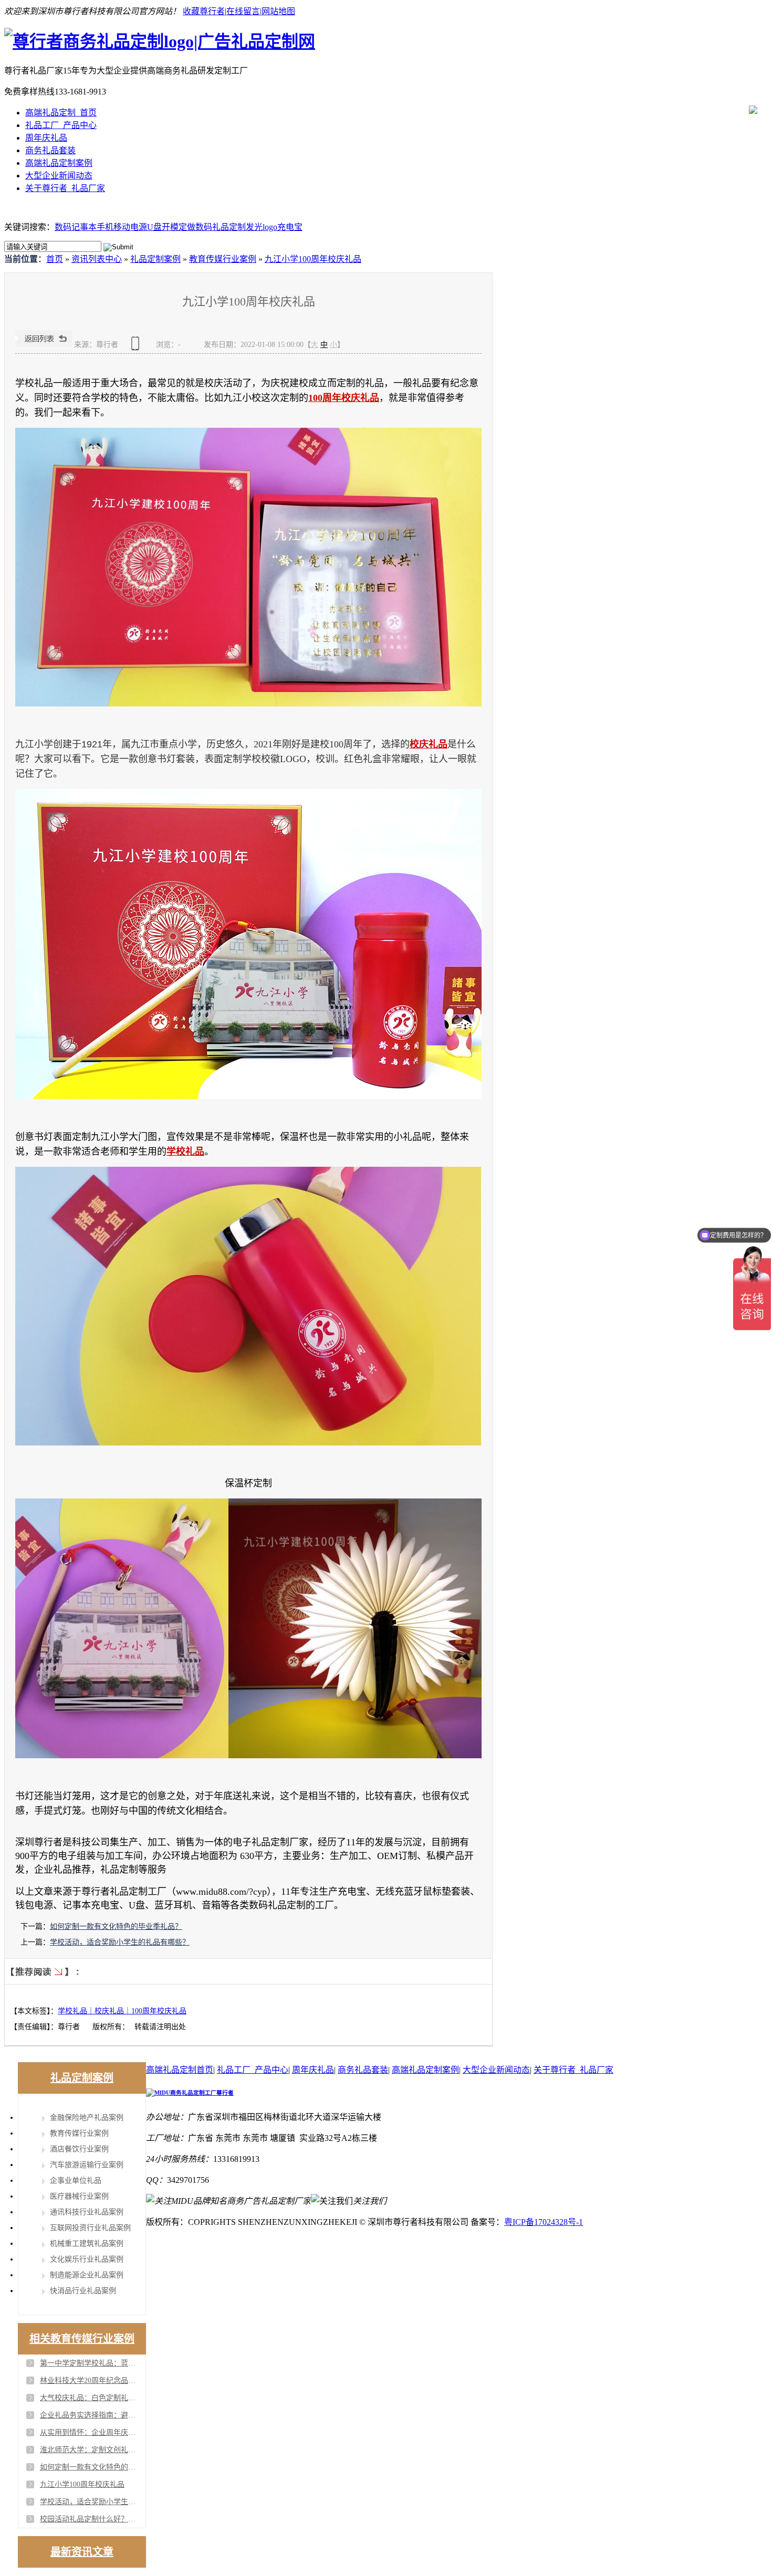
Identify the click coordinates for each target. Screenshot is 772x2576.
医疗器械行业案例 (79, 2196)
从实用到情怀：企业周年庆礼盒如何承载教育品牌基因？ (90, 2432)
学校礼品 (185, 1152)
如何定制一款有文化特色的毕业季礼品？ (116, 1926)
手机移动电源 (122, 227)
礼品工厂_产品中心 (61, 125)
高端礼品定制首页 (180, 2070)
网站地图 (278, 11)
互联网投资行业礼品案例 (90, 2228)
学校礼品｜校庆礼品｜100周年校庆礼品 (122, 2011)
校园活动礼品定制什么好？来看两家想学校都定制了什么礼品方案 (90, 2519)
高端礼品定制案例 (59, 163)
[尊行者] (160, 41)
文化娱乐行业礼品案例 (87, 2259)
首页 (55, 259)
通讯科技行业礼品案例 (87, 2212)
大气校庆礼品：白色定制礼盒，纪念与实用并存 (90, 2398)
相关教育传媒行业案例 (82, 2339)
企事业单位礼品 (76, 2181)
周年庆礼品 (46, 138)
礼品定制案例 (155, 259)
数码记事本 (76, 227)
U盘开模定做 (171, 227)
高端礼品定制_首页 (61, 113)
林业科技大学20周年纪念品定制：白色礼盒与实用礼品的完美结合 (90, 2380)
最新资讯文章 (82, 2552)
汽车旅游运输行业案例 (87, 2165)
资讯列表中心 (97, 259)
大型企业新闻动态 (59, 176)
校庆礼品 (429, 744)
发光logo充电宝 (274, 227)
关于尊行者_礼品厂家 (65, 188)
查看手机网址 (137, 347)
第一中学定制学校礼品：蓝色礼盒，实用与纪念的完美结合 (90, 2363)
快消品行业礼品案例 (83, 2291)
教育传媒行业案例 (223, 259)
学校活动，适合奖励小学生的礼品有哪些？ (120, 1942)
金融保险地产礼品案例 (87, 2118)
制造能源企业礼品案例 (87, 2275)
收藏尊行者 (204, 11)
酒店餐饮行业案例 (79, 2149)
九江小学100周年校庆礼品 (313, 259)
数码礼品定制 (221, 227)
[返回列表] (44, 345)
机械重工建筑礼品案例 (87, 2244)
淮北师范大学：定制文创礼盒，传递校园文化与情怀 (90, 2450)
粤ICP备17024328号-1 (544, 2222)
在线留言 (243, 11)
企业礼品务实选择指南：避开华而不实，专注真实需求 (90, 2415)
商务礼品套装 (50, 150)
